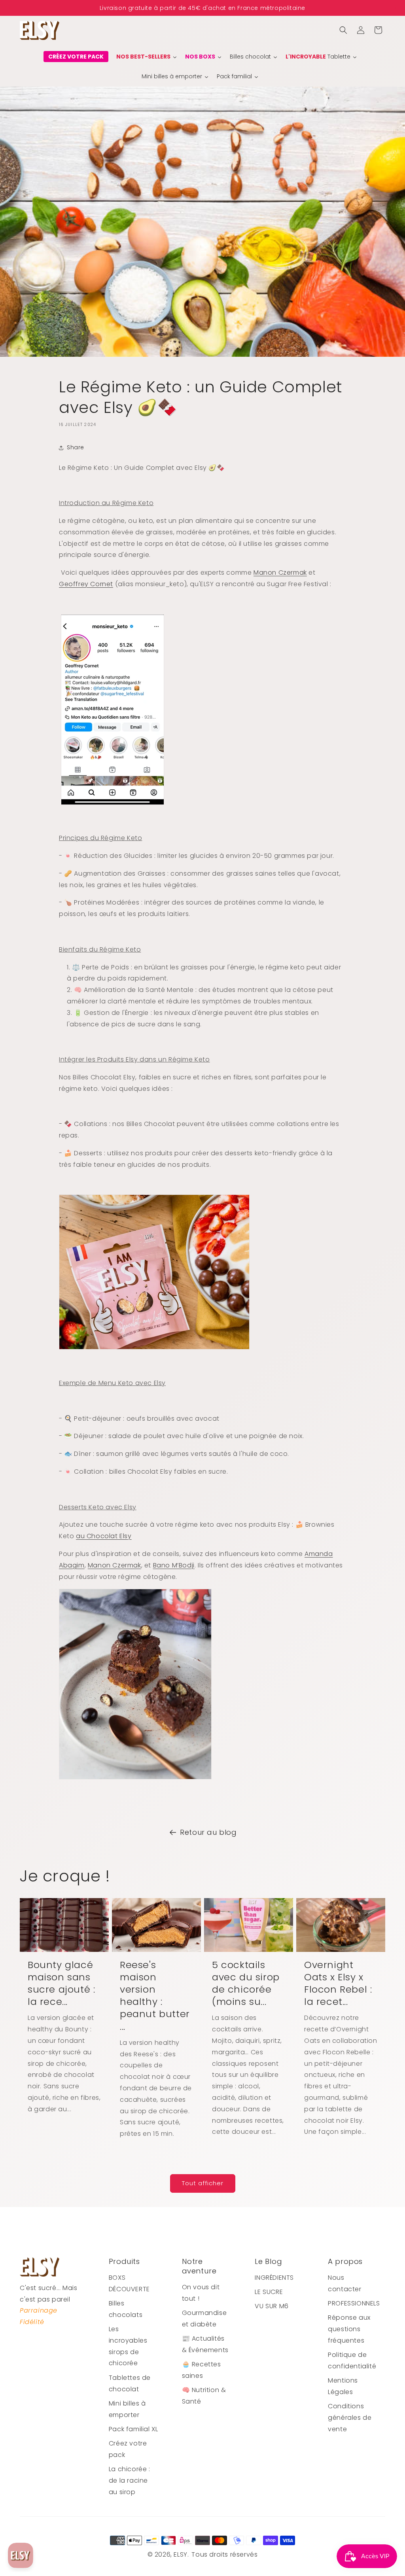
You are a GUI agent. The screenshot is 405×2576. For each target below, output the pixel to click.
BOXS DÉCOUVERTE (129, 2283)
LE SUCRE (269, 2292)
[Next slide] (395, 8)
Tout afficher (203, 2183)
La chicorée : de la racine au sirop (130, 2480)
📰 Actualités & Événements (205, 2344)
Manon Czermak (280, 573)
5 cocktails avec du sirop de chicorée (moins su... (246, 1983)
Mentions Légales (343, 2386)
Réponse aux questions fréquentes (349, 2329)
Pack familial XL (133, 2429)
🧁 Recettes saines (202, 2370)
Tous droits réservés (224, 2554)
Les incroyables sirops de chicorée (128, 2346)
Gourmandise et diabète (204, 2319)
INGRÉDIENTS (274, 2278)
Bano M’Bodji (174, 1565)
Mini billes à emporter (127, 2409)
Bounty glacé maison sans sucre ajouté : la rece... (61, 1983)
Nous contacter (344, 2283)
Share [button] (76, 447)
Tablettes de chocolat (130, 2383)
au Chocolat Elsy (104, 1536)
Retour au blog (208, 1832)
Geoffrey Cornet (86, 584)
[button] (343, 30)
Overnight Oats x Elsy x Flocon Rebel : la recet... (338, 1983)
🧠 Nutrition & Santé (204, 2396)
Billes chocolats (126, 2309)
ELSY (180, 2554)
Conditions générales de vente (350, 2418)
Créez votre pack (128, 2449)
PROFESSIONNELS (354, 2303)
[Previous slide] (10, 8)
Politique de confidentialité (352, 2360)
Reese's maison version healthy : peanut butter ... (155, 1996)
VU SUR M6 (272, 2306)
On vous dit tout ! (201, 2293)
